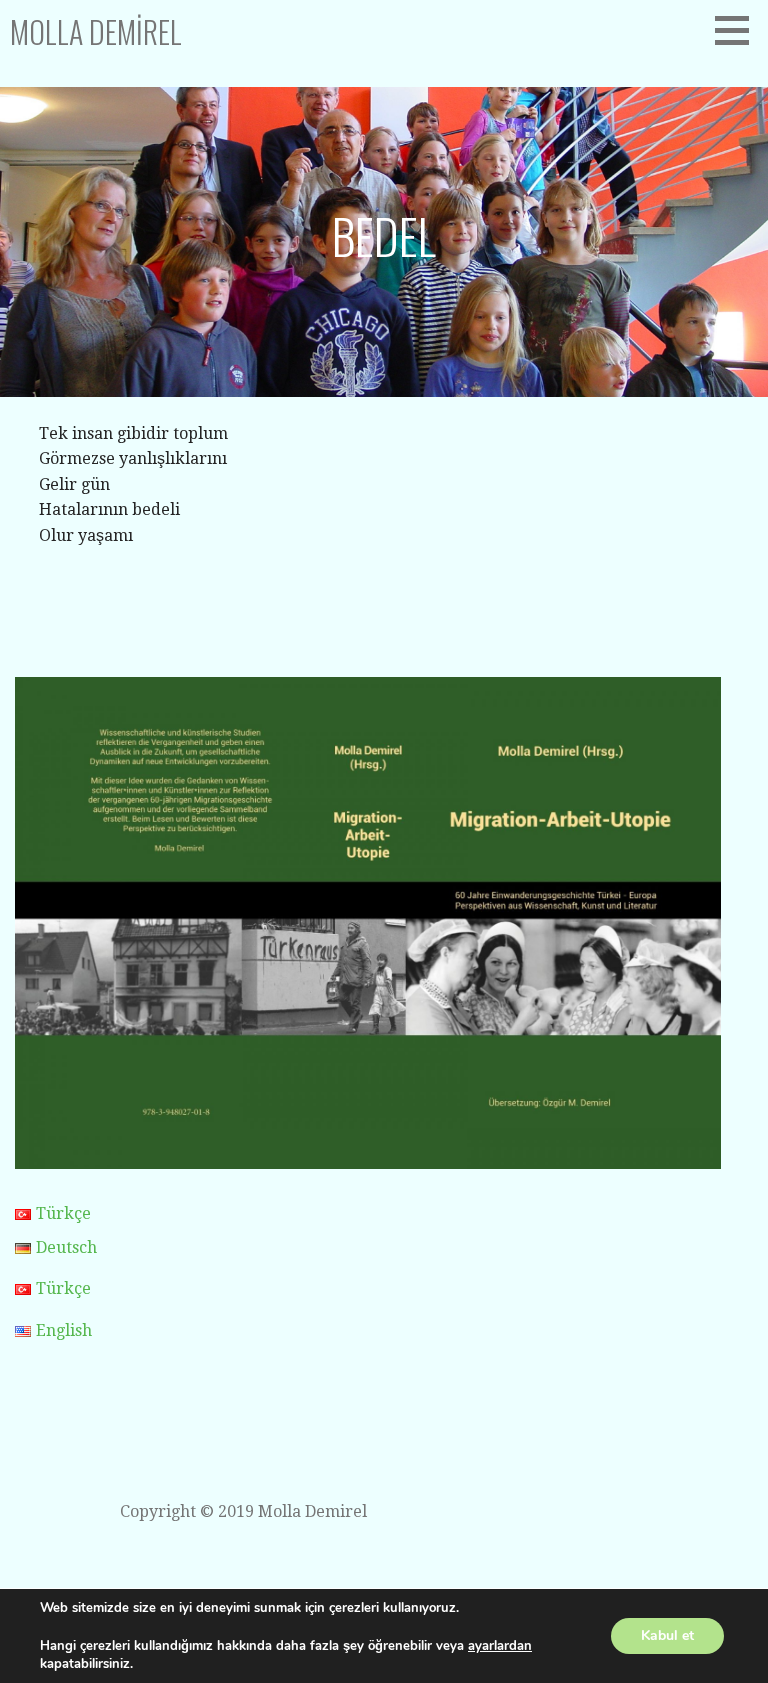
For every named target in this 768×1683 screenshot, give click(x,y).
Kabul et (667, 1635)
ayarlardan (500, 1646)
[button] (739, 30)
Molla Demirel (96, 31)
